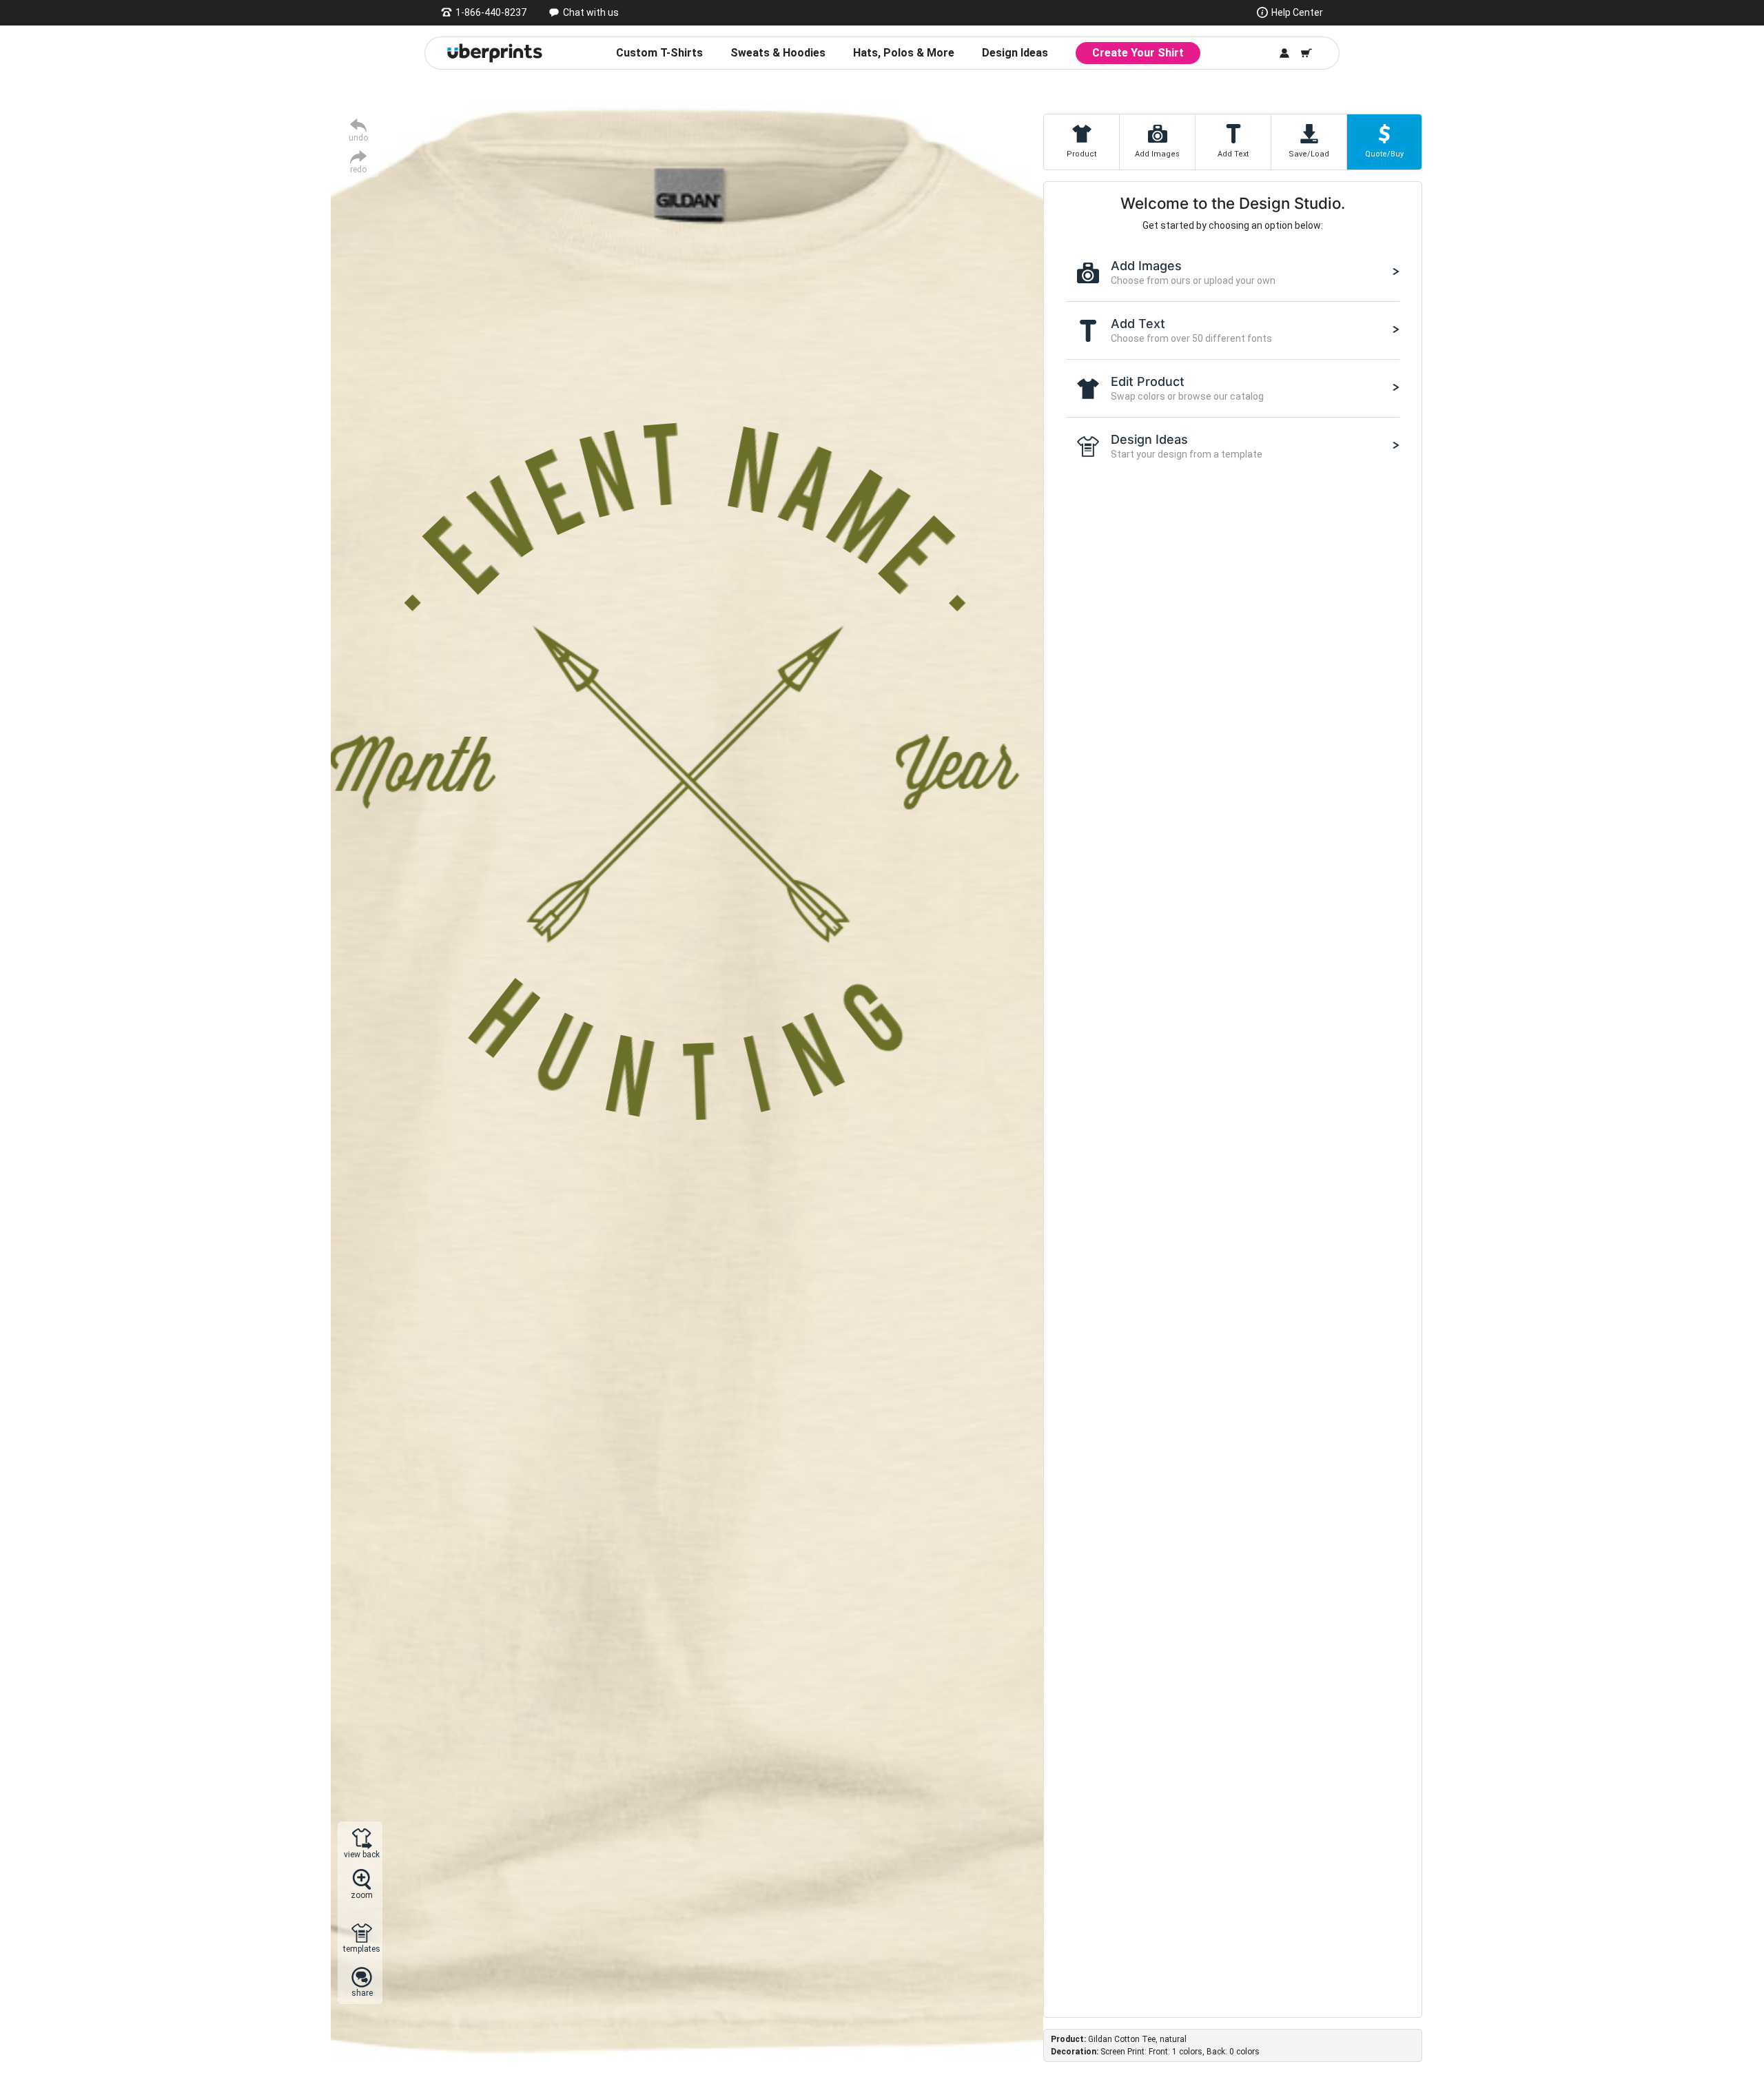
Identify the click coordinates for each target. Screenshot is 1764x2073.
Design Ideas (1015, 53)
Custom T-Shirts (659, 53)
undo (358, 137)
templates (362, 1949)
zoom (362, 1895)
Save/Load (1309, 154)
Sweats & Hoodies (778, 53)
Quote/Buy (1384, 154)
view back (362, 1854)
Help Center (1297, 12)
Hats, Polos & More (904, 53)
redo (358, 169)
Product (1081, 154)
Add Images (1157, 154)
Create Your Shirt (1138, 53)
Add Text (1233, 154)
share (362, 1993)
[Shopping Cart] (1306, 53)
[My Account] (1284, 53)
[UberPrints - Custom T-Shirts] (495, 53)
